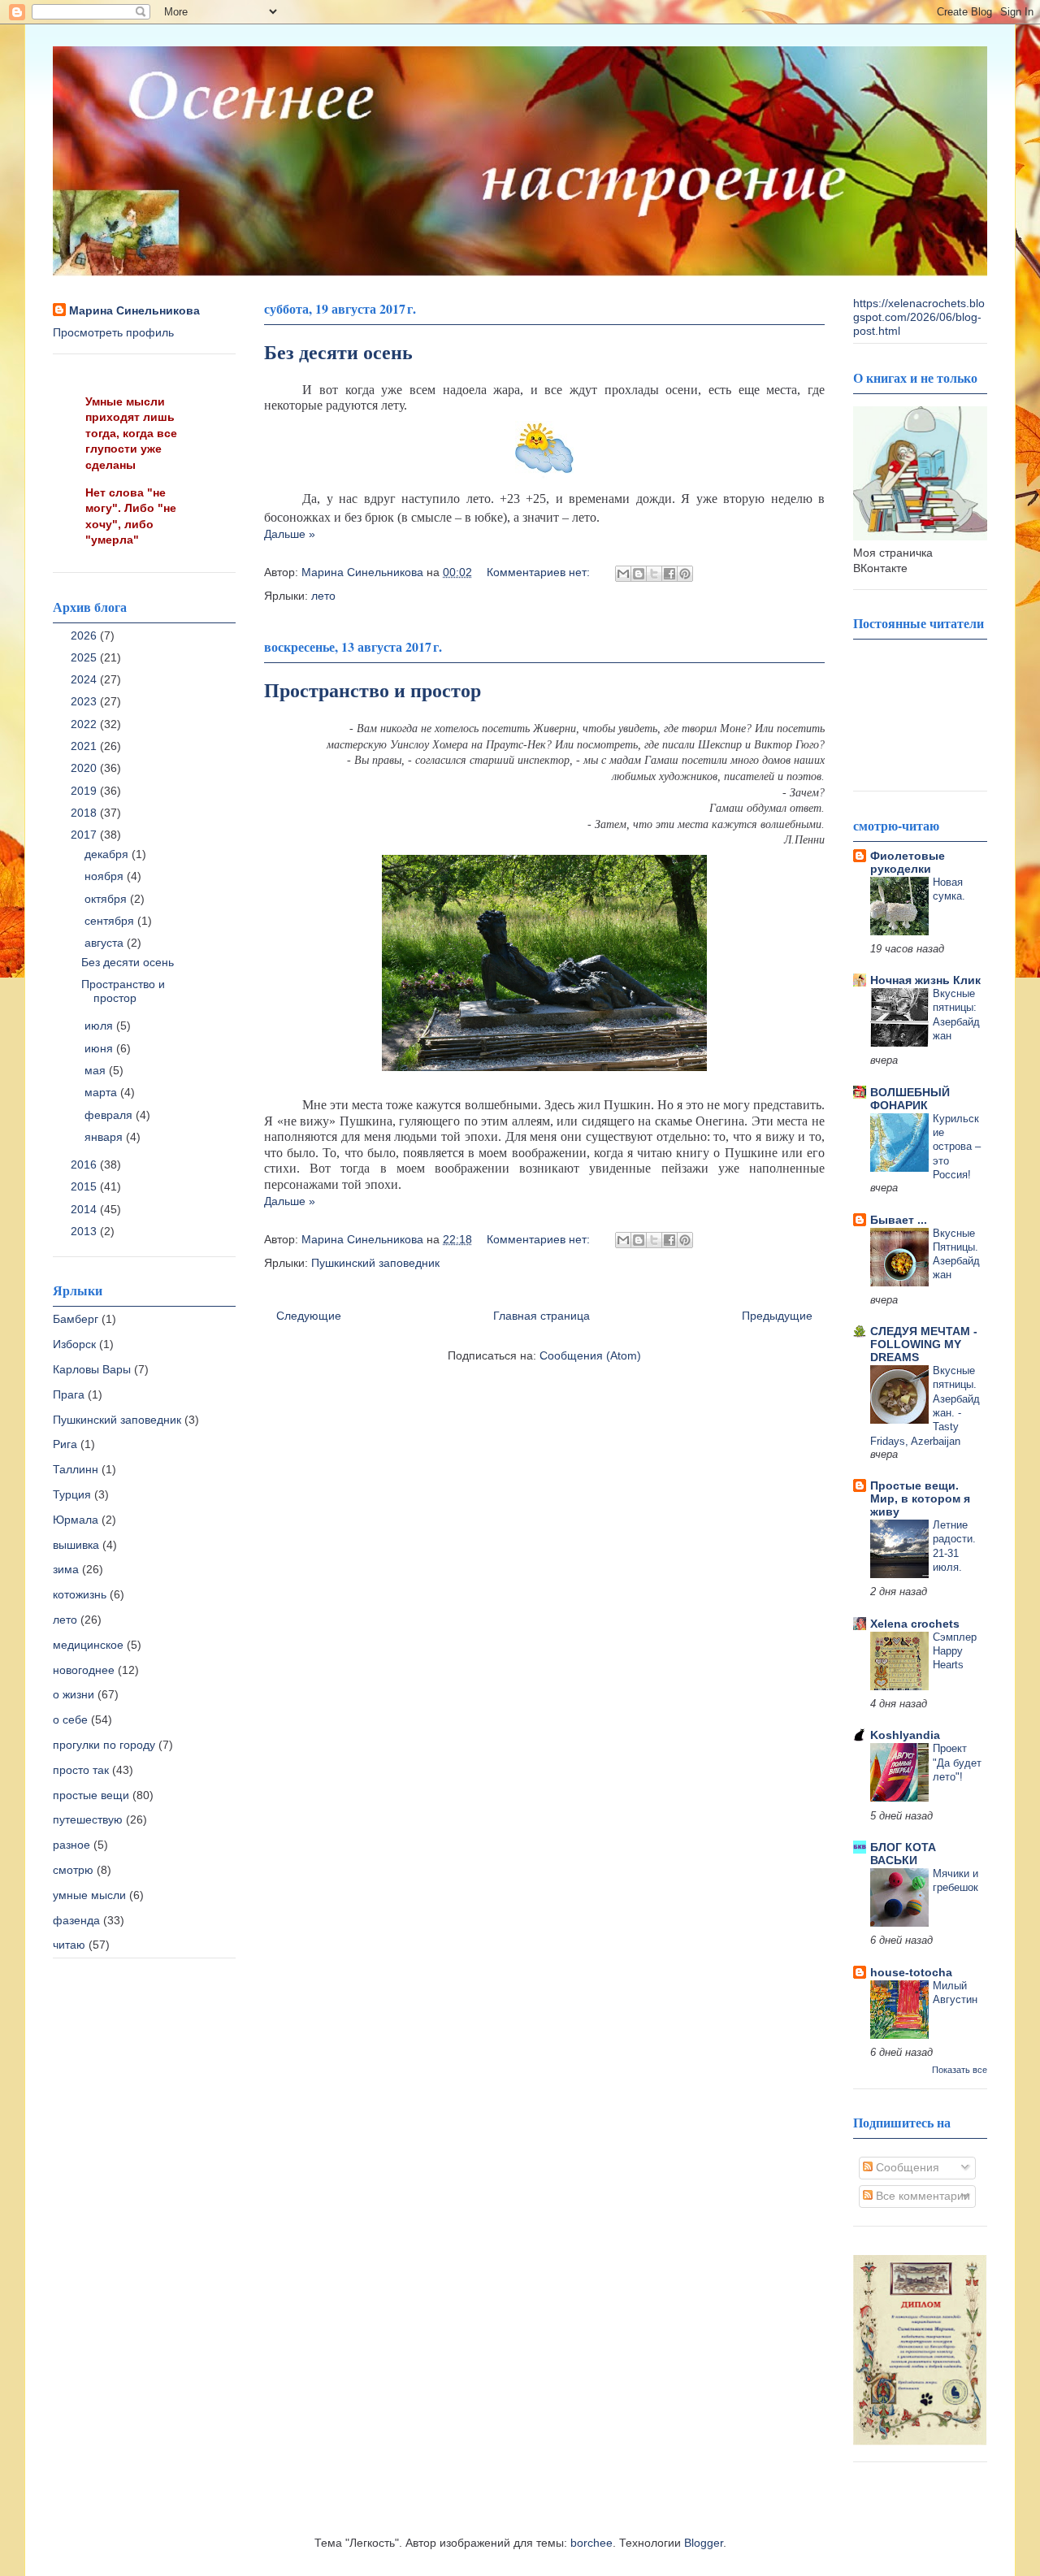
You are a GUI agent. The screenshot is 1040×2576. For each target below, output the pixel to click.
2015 (85, 1186)
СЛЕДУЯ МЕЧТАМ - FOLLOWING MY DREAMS (924, 1344)
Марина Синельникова (134, 310)
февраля (110, 1115)
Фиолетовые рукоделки (908, 862)
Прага (69, 1394)
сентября (111, 921)
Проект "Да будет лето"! (957, 1763)
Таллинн (76, 1469)
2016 (85, 1164)
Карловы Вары (92, 1369)
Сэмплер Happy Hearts (955, 1651)
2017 (85, 835)
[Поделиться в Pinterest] (685, 574)
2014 (85, 1209)
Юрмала (76, 1520)
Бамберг (76, 1319)
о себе (70, 1720)
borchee (591, 2543)
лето (323, 596)
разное (71, 1845)
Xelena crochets (915, 1624)
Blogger (704, 2543)
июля (100, 1026)
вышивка (76, 1545)
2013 (85, 1231)
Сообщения (906, 2167)
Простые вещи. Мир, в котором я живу (920, 1498)
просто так (81, 1770)
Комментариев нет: (540, 572)
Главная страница (542, 1316)
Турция (72, 1494)
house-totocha (911, 1972)
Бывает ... (899, 1220)
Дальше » (290, 534)
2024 (85, 679)
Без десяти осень (338, 351)
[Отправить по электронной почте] (623, 574)
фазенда (76, 1920)
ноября (106, 876)
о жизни (74, 1694)
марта (102, 1092)
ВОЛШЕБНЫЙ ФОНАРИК (910, 1099)
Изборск (74, 1344)
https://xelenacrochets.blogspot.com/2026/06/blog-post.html (919, 317)
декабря (108, 854)
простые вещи (91, 1795)
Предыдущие (777, 1316)
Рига (65, 1444)
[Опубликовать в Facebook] (669, 574)
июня (100, 1048)
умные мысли (89, 1895)
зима (66, 1569)
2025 (85, 657)
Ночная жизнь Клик (925, 980)
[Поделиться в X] (654, 574)
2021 (85, 746)
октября (107, 899)
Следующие (309, 1316)
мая (97, 1070)
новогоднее (84, 1670)
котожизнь (80, 1594)
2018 (85, 813)
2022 (85, 724)
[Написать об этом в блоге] (639, 574)
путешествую (88, 1819)
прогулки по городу (104, 1745)
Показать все (960, 2070)
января (105, 1137)
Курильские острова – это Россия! (957, 1147)
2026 (85, 635)
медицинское (88, 1645)
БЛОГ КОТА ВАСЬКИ (903, 1854)
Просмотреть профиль (113, 332)
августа (106, 943)
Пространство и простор (373, 690)
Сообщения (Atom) (590, 1355)
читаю (69, 1945)
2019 (85, 791)
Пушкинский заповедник (375, 1263)
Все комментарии (921, 2196)
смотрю (73, 1870)
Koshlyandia (905, 1735)
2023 (85, 701)
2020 (85, 768)
